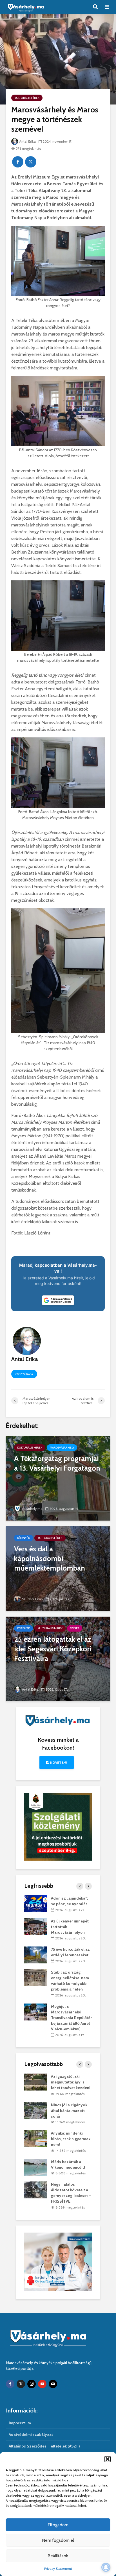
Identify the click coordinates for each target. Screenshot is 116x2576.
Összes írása (24, 1374)
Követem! (58, 1762)
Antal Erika (27, 141)
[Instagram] (32, 2384)
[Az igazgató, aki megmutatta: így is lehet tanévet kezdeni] (35, 2082)
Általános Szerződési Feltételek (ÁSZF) (44, 2446)
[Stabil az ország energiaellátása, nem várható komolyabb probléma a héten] (35, 1977)
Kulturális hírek (27, 98)
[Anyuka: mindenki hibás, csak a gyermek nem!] (35, 2139)
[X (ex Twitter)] (21, 2384)
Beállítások (58, 2556)
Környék (24, 1538)
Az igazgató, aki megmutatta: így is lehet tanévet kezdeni (71, 2082)
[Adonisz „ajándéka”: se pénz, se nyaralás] (35, 1904)
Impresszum (20, 2423)
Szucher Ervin (32, 1599)
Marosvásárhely (62, 1448)
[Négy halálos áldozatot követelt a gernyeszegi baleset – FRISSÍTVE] (35, 2190)
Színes (75, 1628)
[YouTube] (42, 2384)
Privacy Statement (58, 2569)
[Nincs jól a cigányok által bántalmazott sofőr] (35, 2110)
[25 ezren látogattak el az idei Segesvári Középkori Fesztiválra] (58, 1658)
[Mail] (53, 2384)
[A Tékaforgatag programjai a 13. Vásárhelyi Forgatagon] (58, 1478)
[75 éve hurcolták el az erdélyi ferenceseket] (35, 1955)
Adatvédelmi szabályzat (31, 2435)
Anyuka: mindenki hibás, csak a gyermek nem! (71, 2139)
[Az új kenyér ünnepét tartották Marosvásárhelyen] (35, 1926)
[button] (108, 2459)
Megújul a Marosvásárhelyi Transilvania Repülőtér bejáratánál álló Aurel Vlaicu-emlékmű (71, 2018)
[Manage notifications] (106, 2567)
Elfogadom (58, 2525)
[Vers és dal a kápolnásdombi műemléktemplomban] (58, 1568)
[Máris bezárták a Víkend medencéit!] (35, 2167)
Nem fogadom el (58, 2540)
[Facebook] (10, 2384)
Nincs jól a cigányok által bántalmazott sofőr (69, 2111)
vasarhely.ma (32, 1509)
